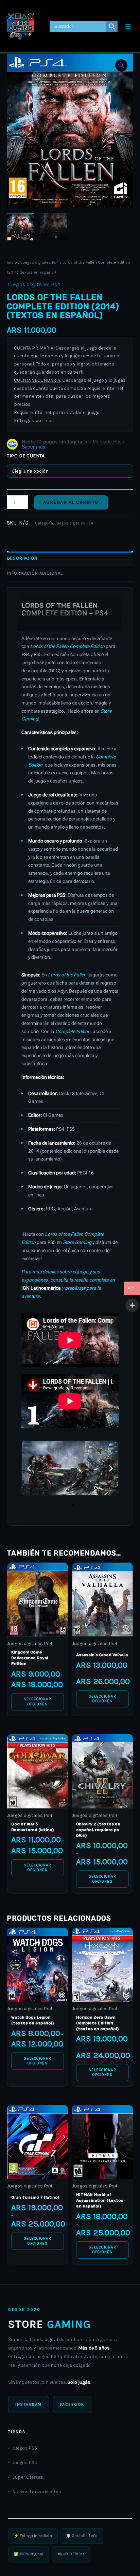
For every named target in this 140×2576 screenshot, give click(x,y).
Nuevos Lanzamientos (37, 2492)
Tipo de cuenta (26, 456)
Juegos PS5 (25, 2448)
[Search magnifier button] (112, 26)
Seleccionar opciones (38, 1701)
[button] (121, 65)
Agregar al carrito (71, 502)
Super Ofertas (28, 2477)
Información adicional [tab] (35, 573)
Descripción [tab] (22, 558)
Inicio (12, 262)
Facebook (72, 2404)
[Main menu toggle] (128, 26)
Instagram (29, 2404)
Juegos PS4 (25, 2463)
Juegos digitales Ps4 (40, 262)
